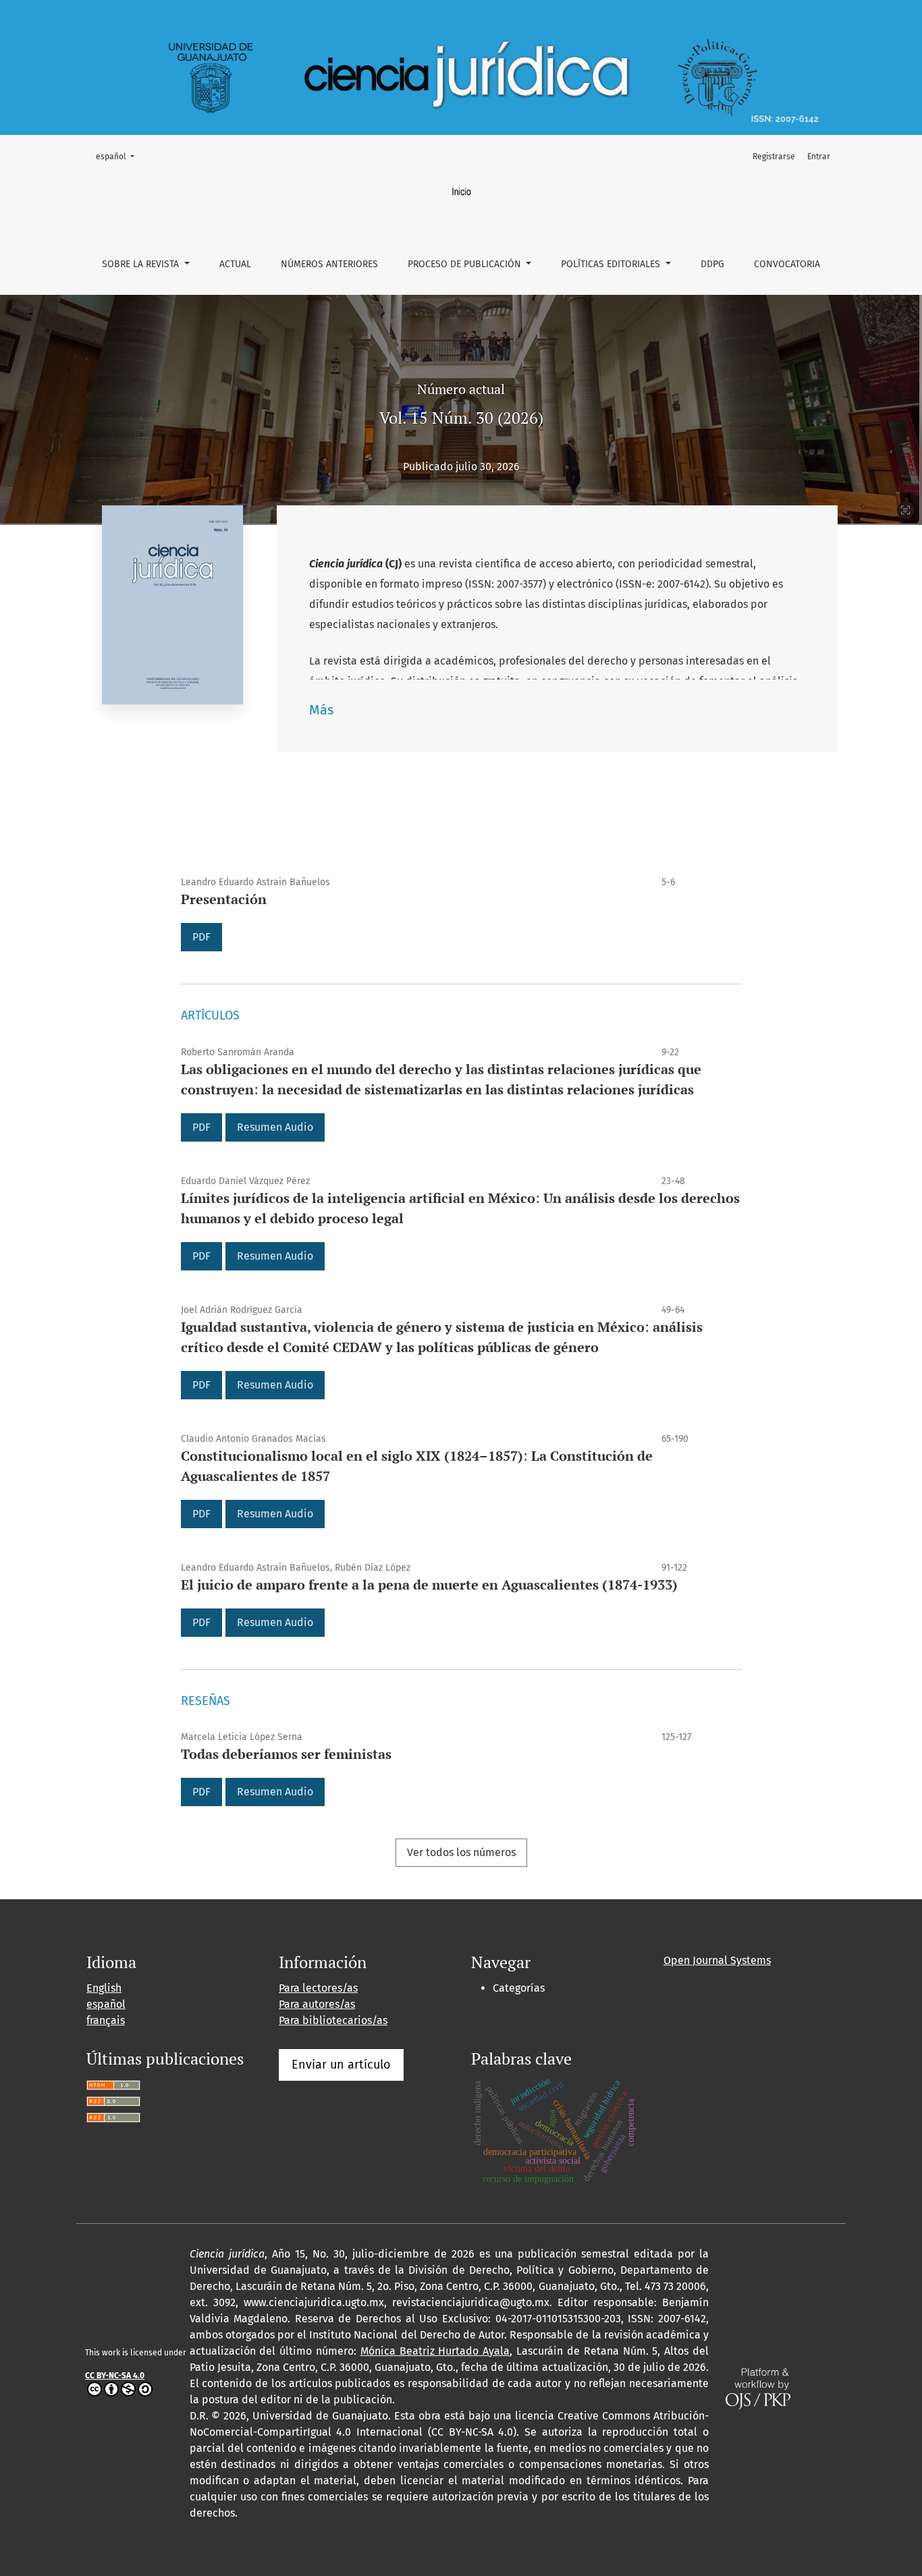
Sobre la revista (142, 264)
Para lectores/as (318, 1988)
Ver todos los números (461, 1852)
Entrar (819, 157)
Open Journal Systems (717, 1960)
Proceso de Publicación (466, 264)
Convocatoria (787, 264)
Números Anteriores (329, 264)
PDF (201, 937)
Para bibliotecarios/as (333, 2020)
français (106, 2020)
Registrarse (774, 157)
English (104, 1988)
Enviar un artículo (341, 2065)
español (119, 156)
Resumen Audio (275, 1127)
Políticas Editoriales (612, 264)
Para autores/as (317, 2004)
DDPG (712, 264)
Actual (235, 264)
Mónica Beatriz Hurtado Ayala (435, 2351)
